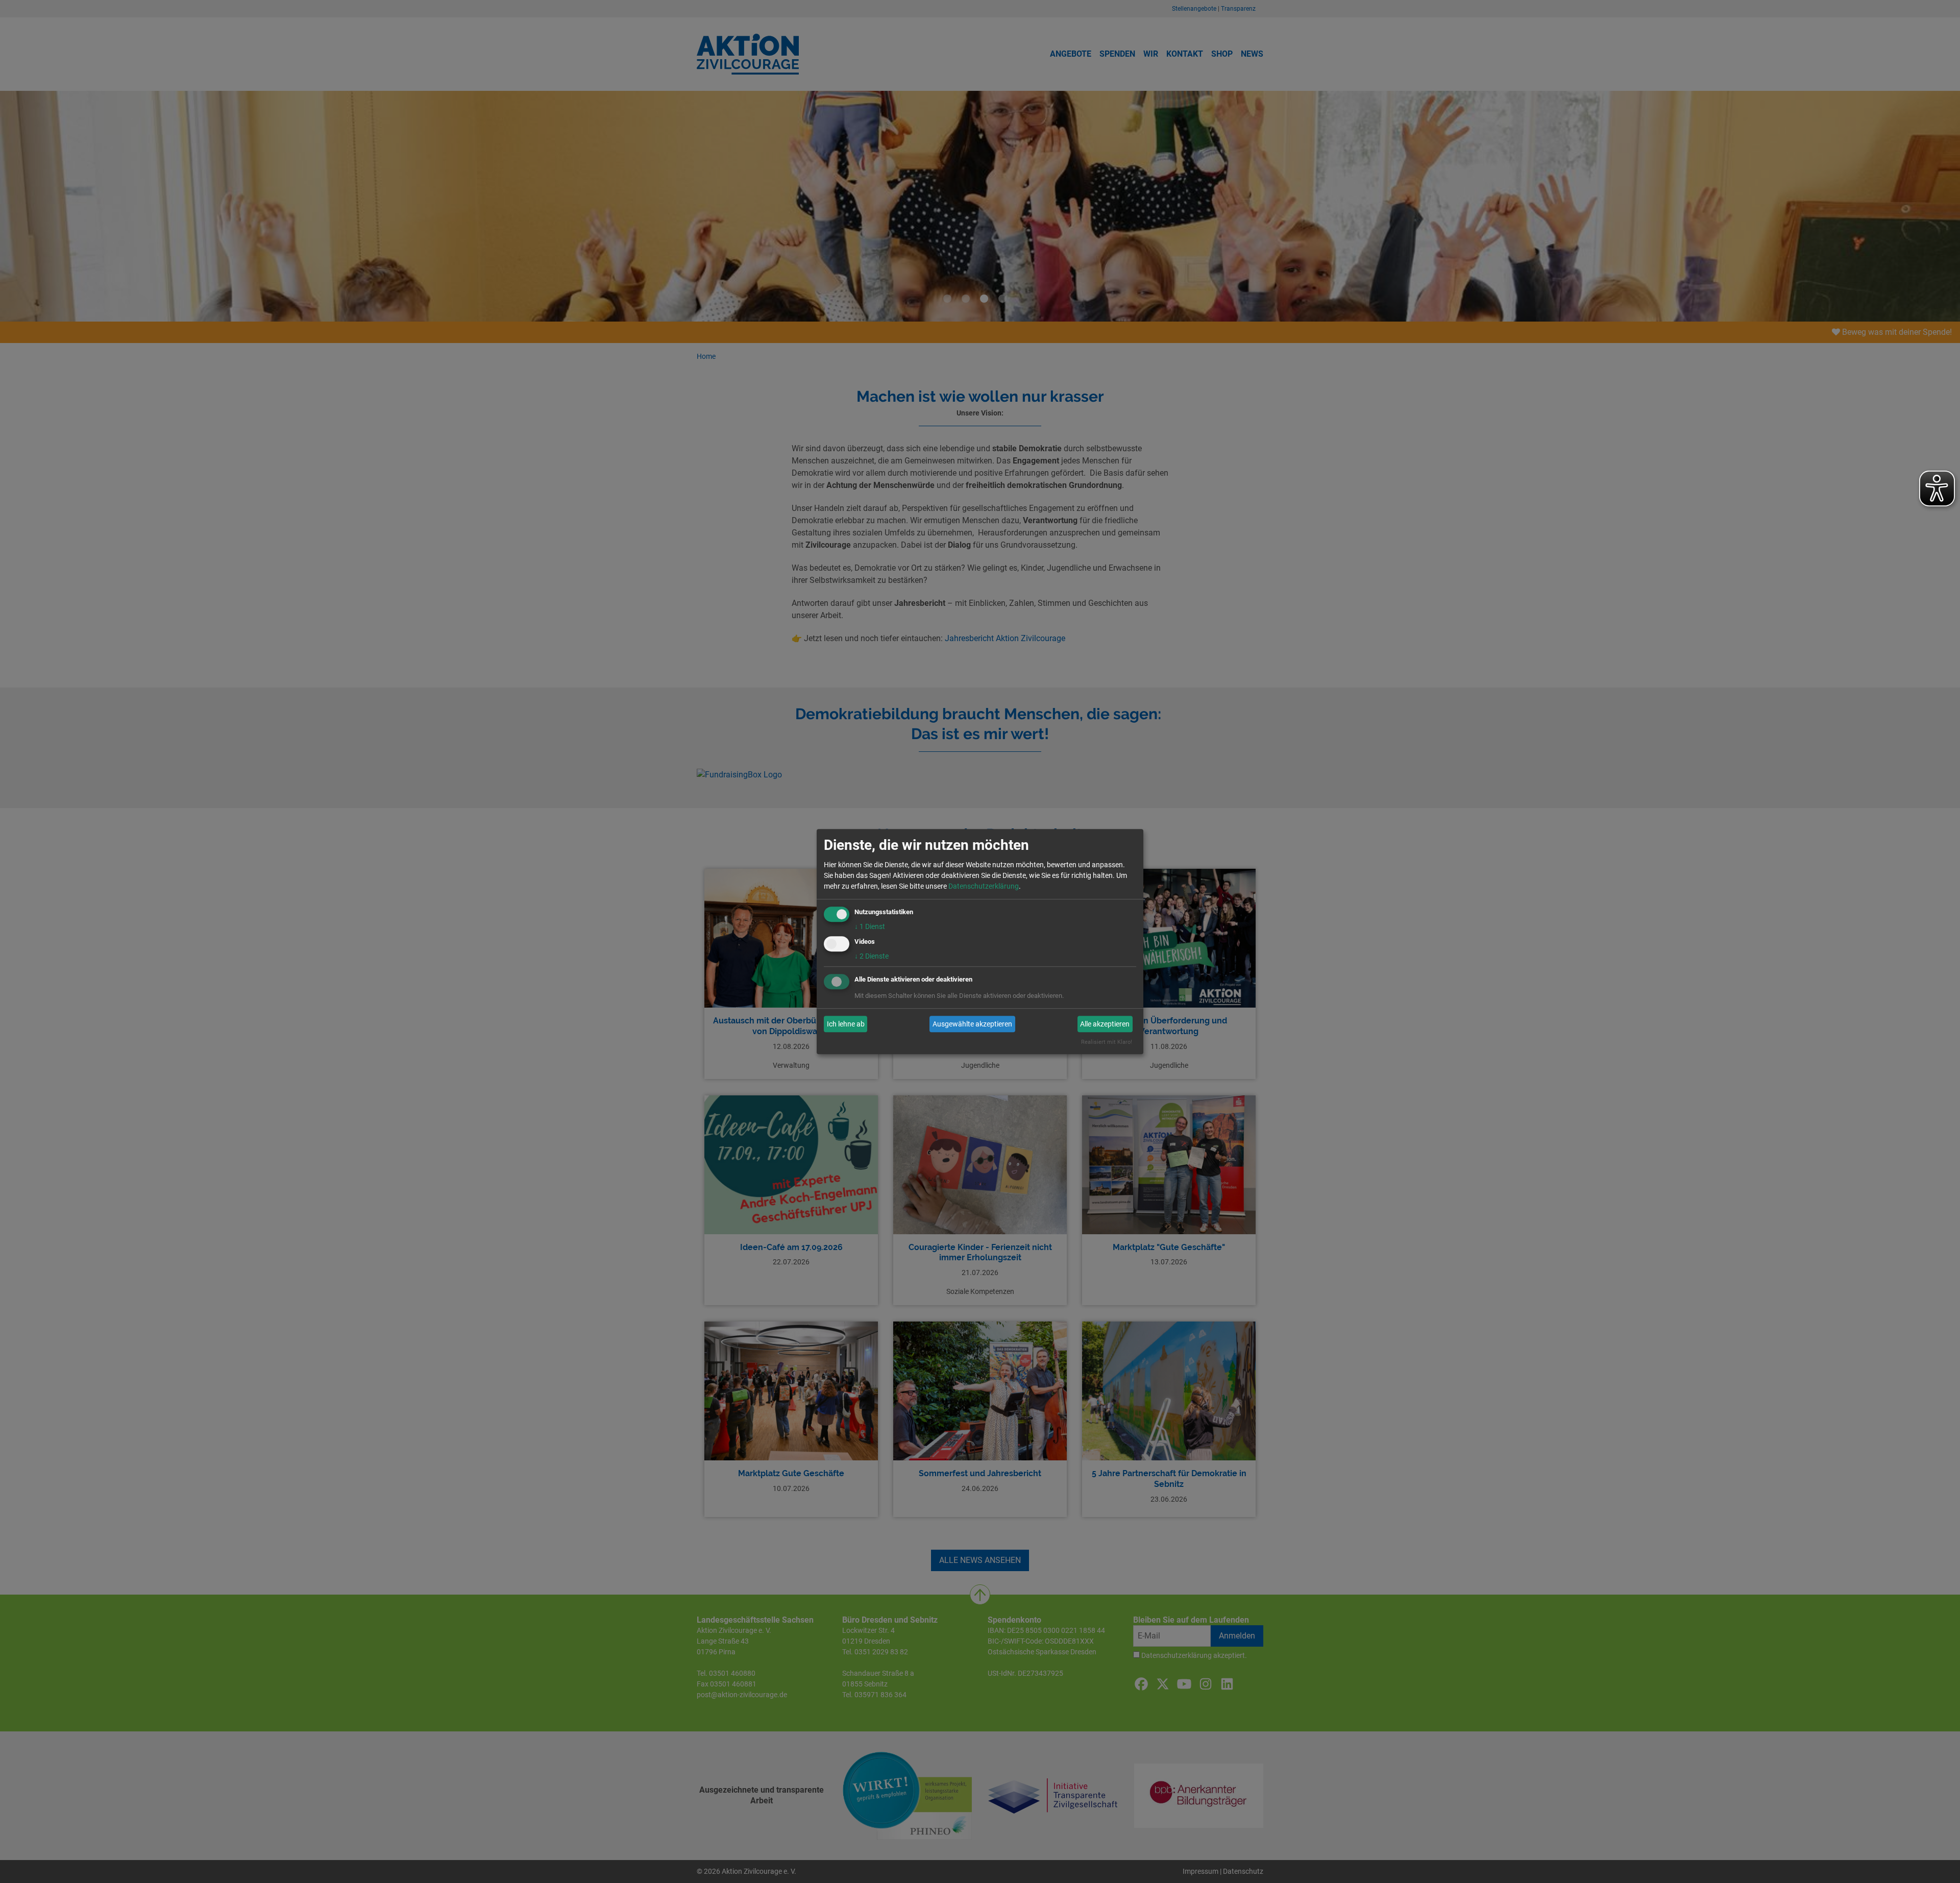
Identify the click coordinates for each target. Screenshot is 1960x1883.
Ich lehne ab (846, 1024)
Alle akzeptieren (1105, 1024)
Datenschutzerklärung (984, 886)
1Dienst (870, 926)
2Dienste (872, 957)
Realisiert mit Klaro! (1107, 1043)
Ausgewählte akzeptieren (972, 1024)
